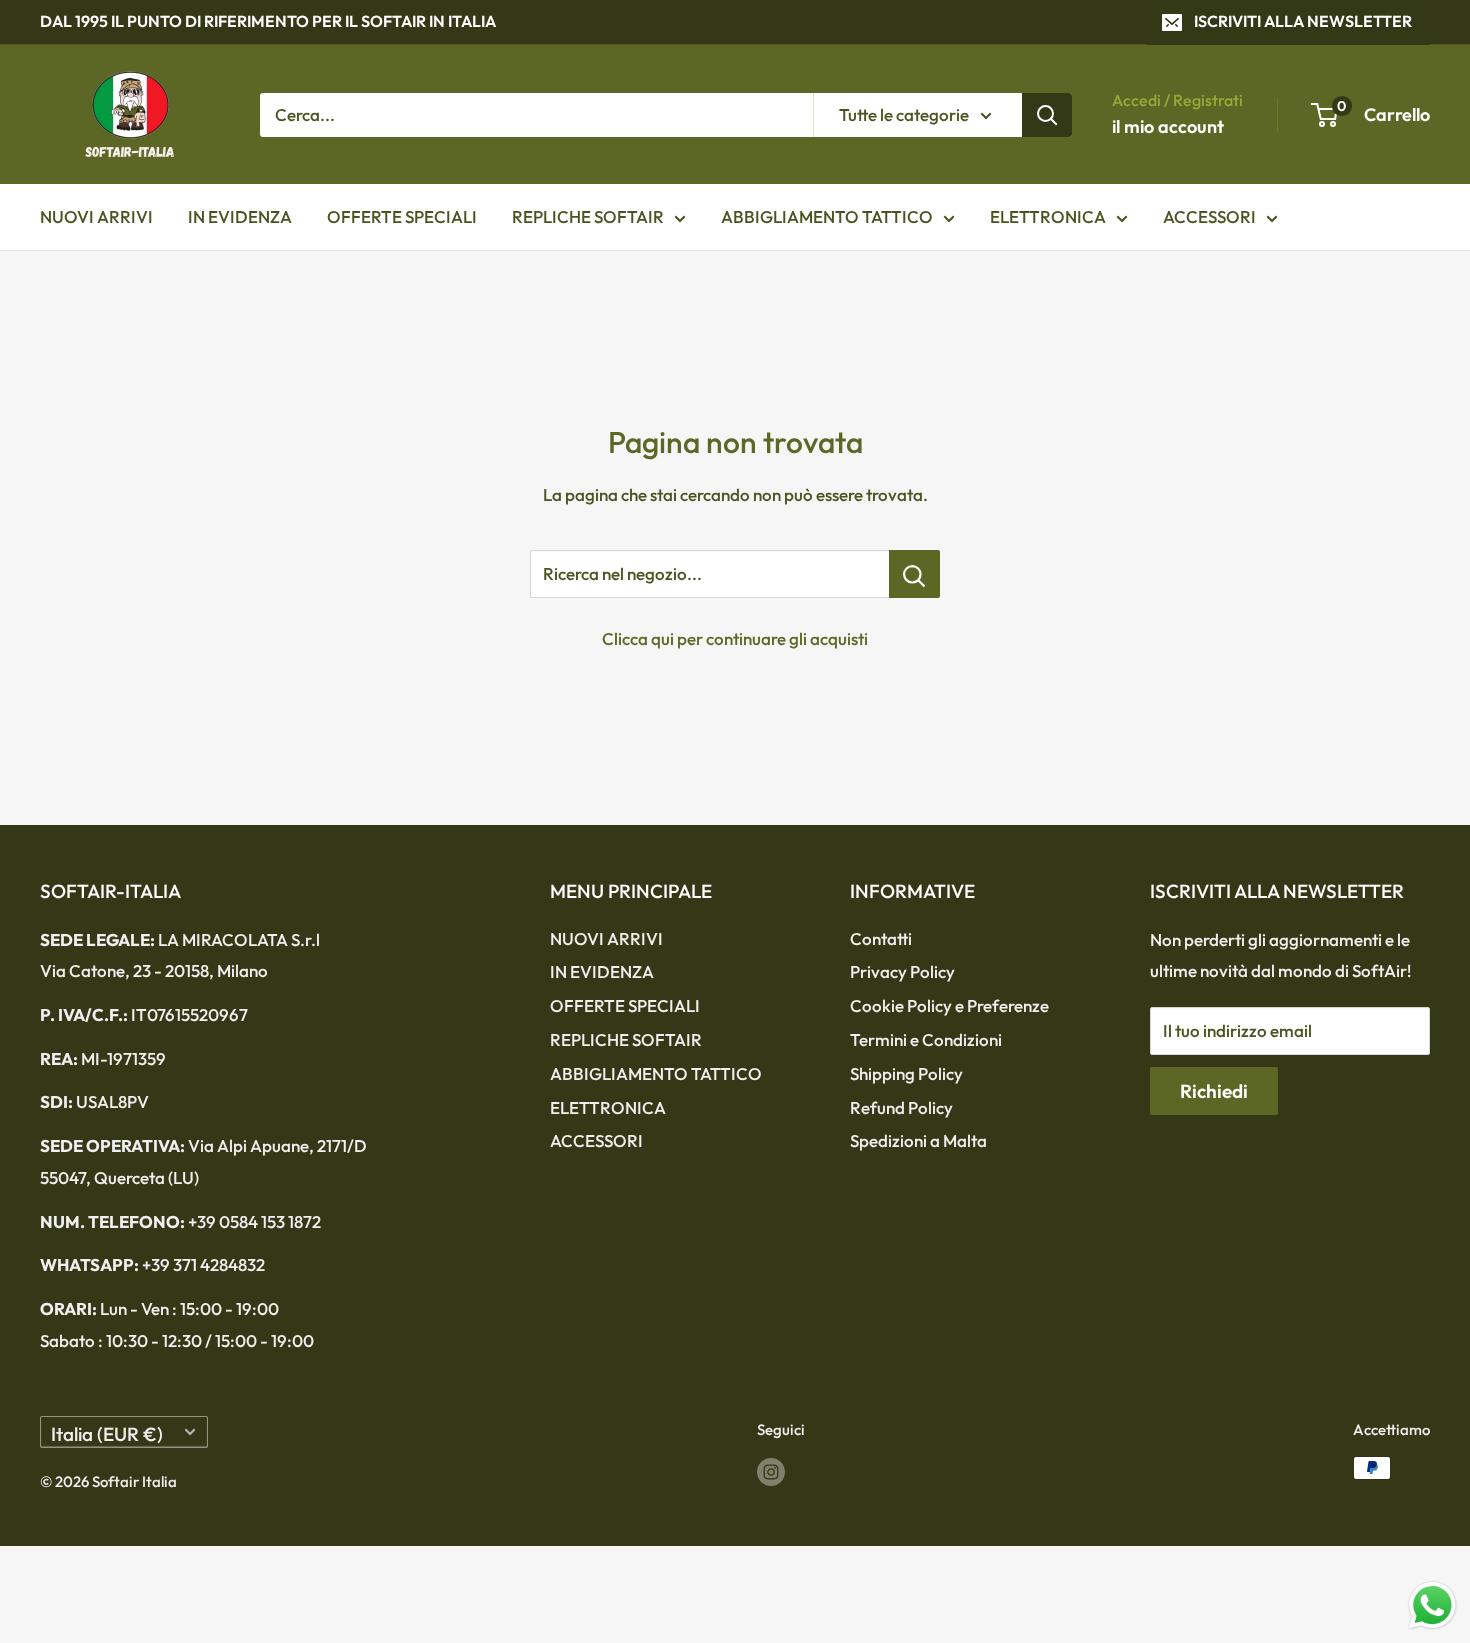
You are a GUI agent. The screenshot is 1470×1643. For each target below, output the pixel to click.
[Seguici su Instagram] (771, 1470)
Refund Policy (901, 1107)
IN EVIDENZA (240, 216)
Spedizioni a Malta (918, 1140)
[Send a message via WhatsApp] (1432, 1605)
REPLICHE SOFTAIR (588, 216)
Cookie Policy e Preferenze (949, 1005)
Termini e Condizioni (926, 1039)
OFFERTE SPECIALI (402, 216)
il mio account (1168, 126)
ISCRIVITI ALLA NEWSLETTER (1303, 21)
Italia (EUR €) (107, 1434)
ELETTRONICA (1048, 216)
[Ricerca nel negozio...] (914, 574)
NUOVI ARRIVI (96, 216)
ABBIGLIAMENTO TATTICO (827, 216)
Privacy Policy (902, 971)
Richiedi (1214, 1091)
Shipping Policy (906, 1073)
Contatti (881, 938)
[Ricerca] (1047, 114)
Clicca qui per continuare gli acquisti (735, 638)
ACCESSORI (1209, 216)
